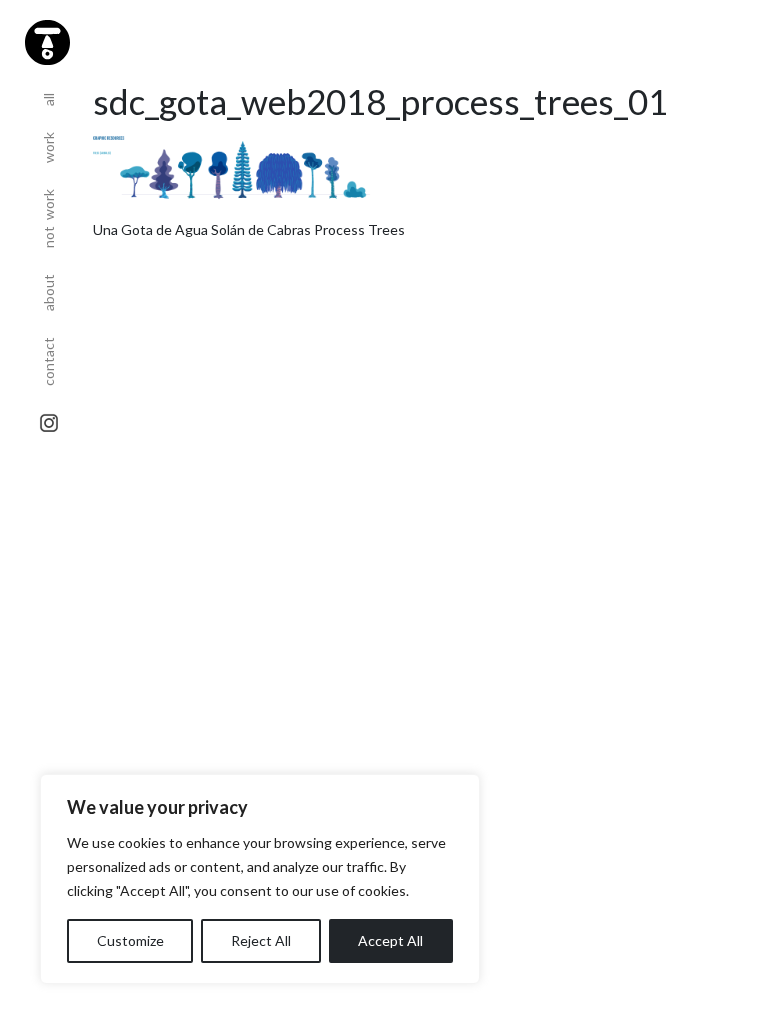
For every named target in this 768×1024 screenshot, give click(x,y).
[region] (260, 879)
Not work (48, 212)
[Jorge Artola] (45, 40)
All (48, 93)
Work (48, 141)
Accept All (390, 940)
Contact (48, 355)
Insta (49, 423)
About (48, 286)
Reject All (261, 940)
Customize (130, 940)
